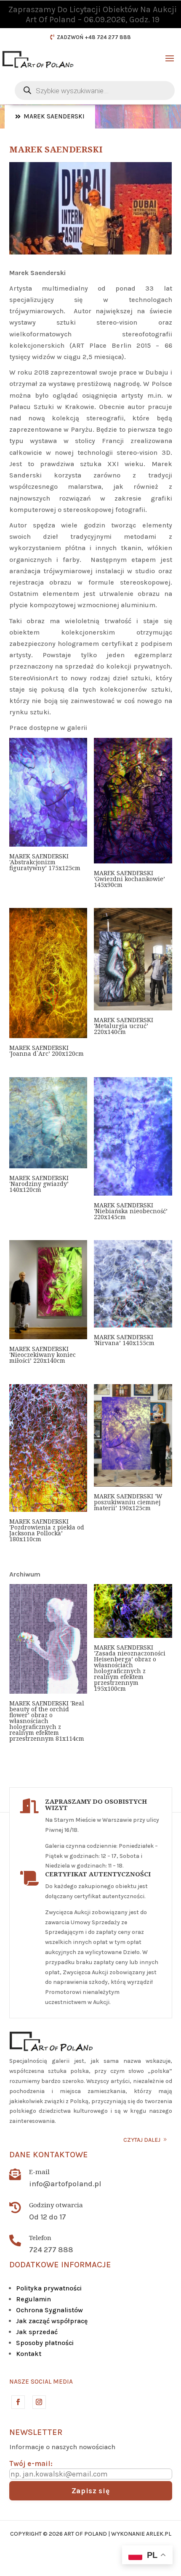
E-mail (39, 2172)
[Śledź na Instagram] (39, 2402)
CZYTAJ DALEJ (142, 2140)
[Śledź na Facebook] (18, 2402)
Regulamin (33, 2299)
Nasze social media (41, 2382)
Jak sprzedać (37, 2332)
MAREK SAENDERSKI (54, 116)
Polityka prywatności (49, 2288)
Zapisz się (91, 2491)
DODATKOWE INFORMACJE (60, 2265)
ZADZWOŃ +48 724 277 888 (94, 37)
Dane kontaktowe (49, 2155)
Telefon (40, 2238)
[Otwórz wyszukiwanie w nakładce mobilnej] (95, 91)
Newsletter (36, 2432)
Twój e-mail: (31, 2463)
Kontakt (29, 2354)
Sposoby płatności (45, 2343)
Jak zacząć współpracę (52, 2321)
